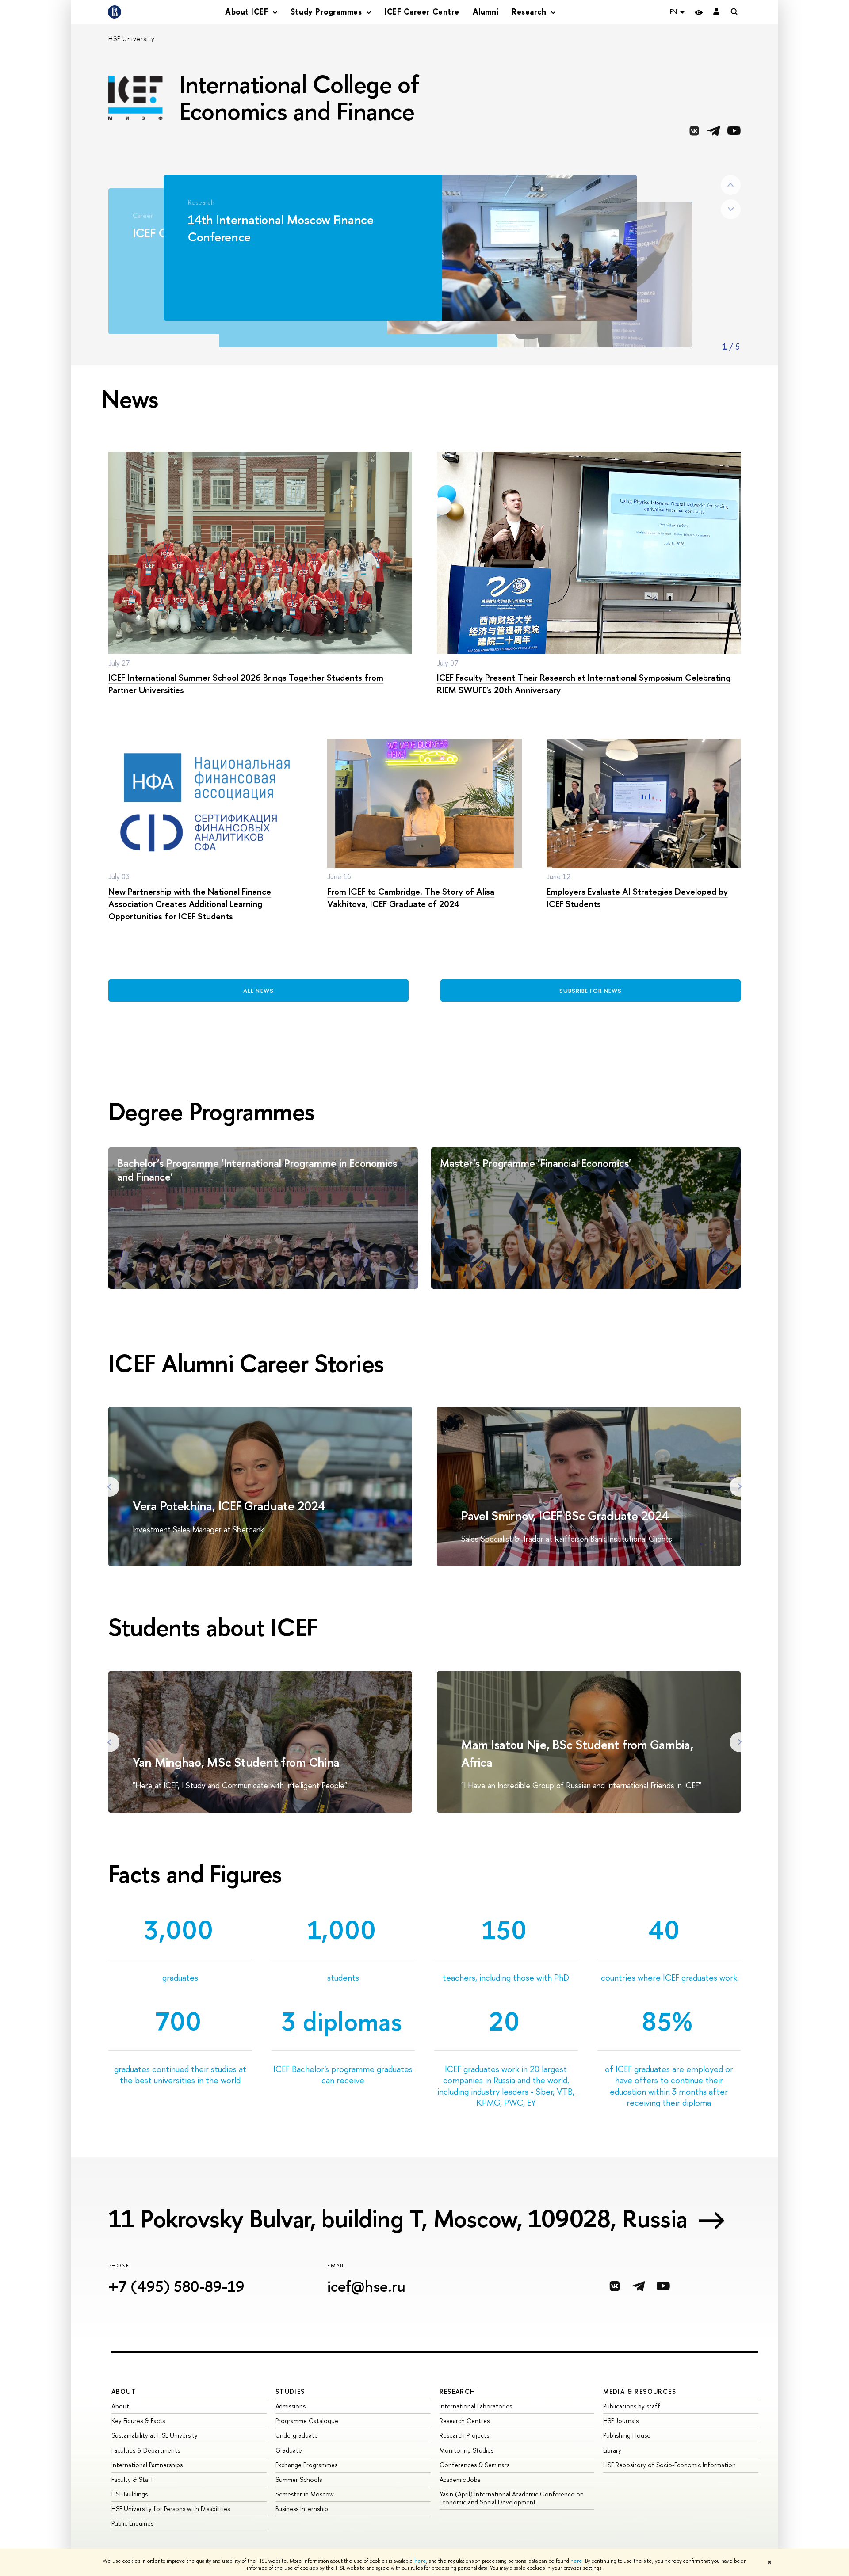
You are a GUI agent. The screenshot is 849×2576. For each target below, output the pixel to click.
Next (731, 209)
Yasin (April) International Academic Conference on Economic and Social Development (512, 2498)
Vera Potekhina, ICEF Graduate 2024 (229, 1506)
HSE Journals (621, 2421)
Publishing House (627, 2435)
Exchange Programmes (306, 2465)
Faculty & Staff (132, 2479)
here (420, 2561)
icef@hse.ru (366, 2286)
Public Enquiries (132, 2523)
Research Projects (464, 2435)
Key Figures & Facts (138, 2421)
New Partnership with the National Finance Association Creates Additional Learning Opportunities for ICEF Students (190, 904)
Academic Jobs (460, 2479)
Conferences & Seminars (474, 2465)
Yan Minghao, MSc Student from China (236, 1762)
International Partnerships (147, 2465)
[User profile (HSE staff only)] (716, 12)
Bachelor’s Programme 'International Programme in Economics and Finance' (257, 1170)
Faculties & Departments (146, 2450)
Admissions (291, 2406)
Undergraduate (297, 2435)
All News (258, 991)
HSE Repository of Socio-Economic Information (669, 2465)
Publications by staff (632, 2406)
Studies (290, 2391)
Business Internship (302, 2509)
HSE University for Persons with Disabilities (171, 2509)
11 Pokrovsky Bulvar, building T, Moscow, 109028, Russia (398, 2218)
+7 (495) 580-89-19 (176, 2286)
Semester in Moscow (305, 2494)
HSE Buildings (130, 2494)
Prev (731, 185)
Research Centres (465, 2421)
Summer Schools (299, 2479)
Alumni (486, 12)
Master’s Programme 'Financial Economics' (535, 1163)
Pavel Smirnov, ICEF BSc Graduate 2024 (565, 1516)
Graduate (289, 2450)
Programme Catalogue (307, 2421)
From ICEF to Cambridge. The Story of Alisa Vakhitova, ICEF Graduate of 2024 (411, 897)
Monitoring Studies (467, 2450)
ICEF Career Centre (422, 12)
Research (458, 2391)
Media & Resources (640, 2391)
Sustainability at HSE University (155, 2435)
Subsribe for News (591, 991)
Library (612, 2450)
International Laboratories (476, 2406)
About (124, 2391)
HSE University (132, 39)
